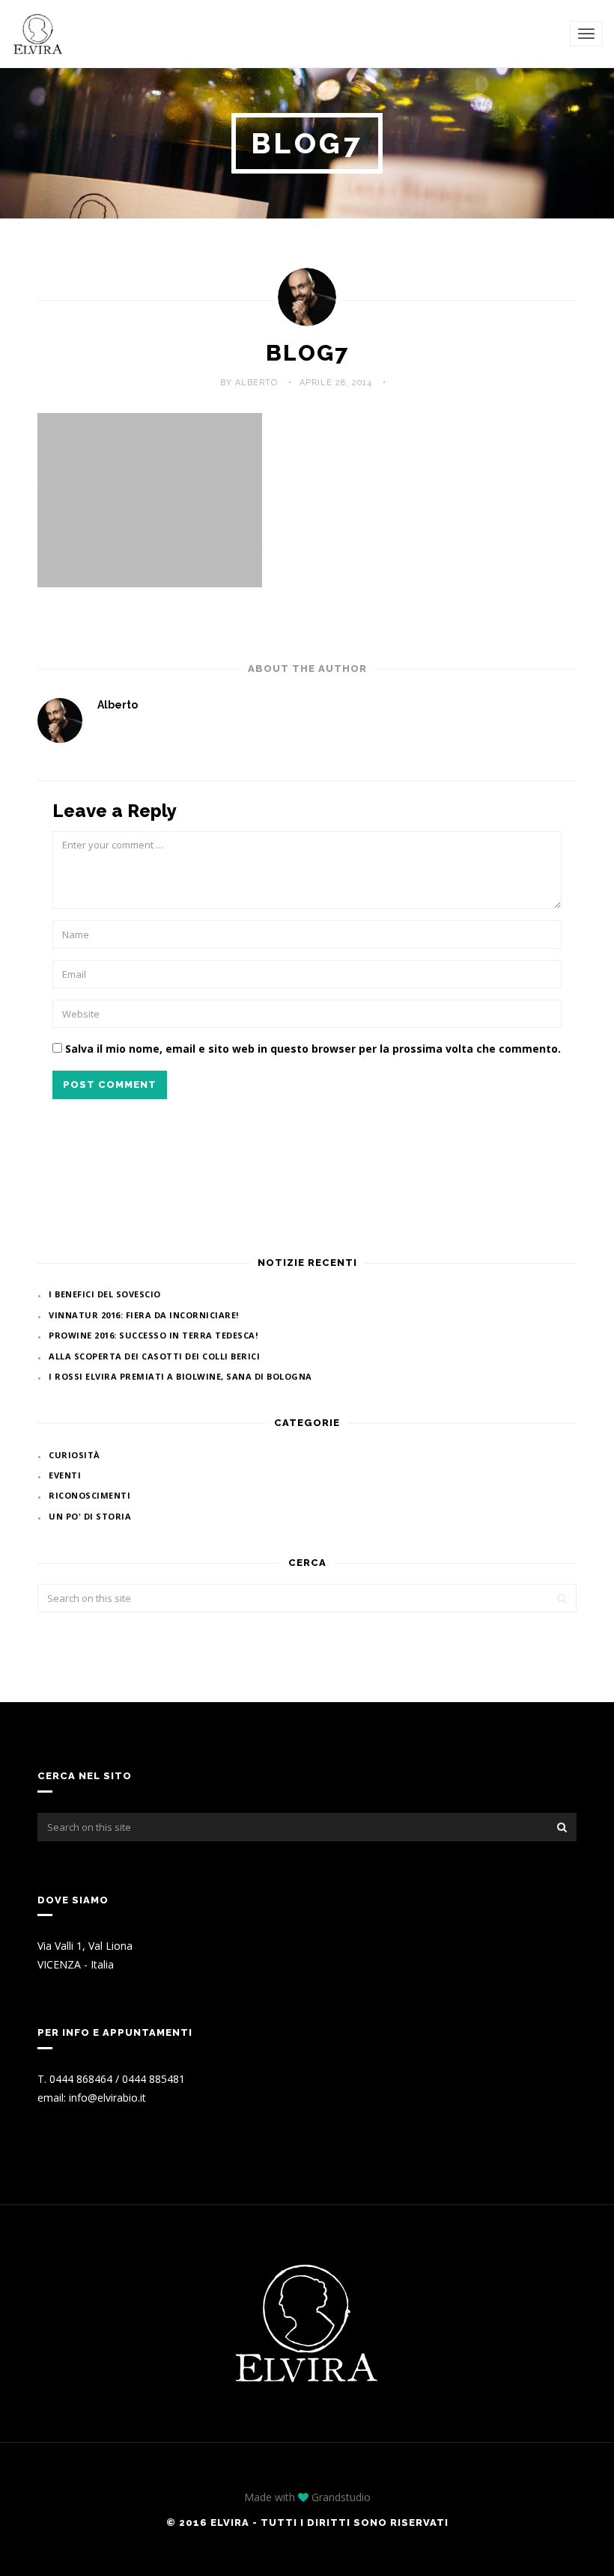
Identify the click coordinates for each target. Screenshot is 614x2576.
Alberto (118, 705)
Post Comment (110, 1084)
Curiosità (75, 1455)
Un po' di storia (90, 1516)
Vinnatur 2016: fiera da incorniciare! (144, 1315)
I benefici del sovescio (105, 1294)
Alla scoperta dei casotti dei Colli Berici (154, 1356)
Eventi (65, 1475)
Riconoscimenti (89, 1495)
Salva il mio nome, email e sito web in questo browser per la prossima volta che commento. (313, 1049)
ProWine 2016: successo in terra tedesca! (153, 1335)
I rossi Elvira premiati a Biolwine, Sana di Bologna (180, 1376)
